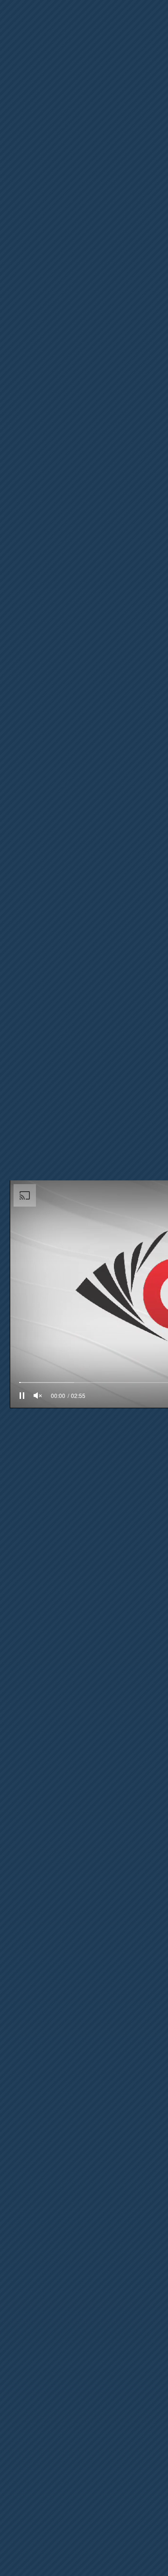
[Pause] (22, 1396)
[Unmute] (38, 1396)
